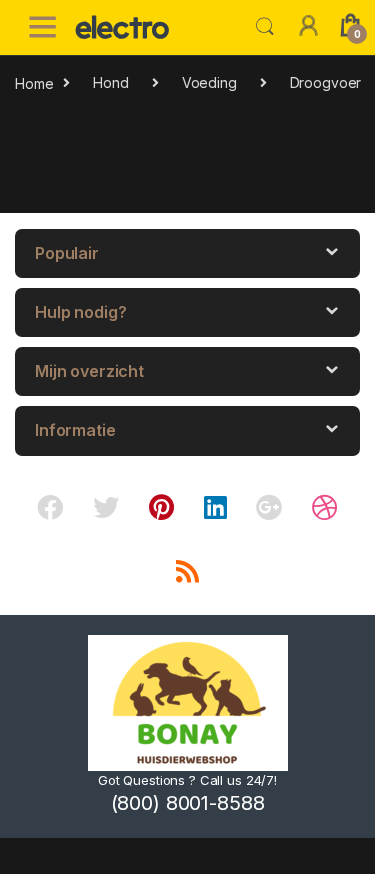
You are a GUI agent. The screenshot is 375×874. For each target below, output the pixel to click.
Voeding (209, 82)
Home (34, 82)
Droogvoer (326, 82)
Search (265, 27)
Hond (110, 82)
